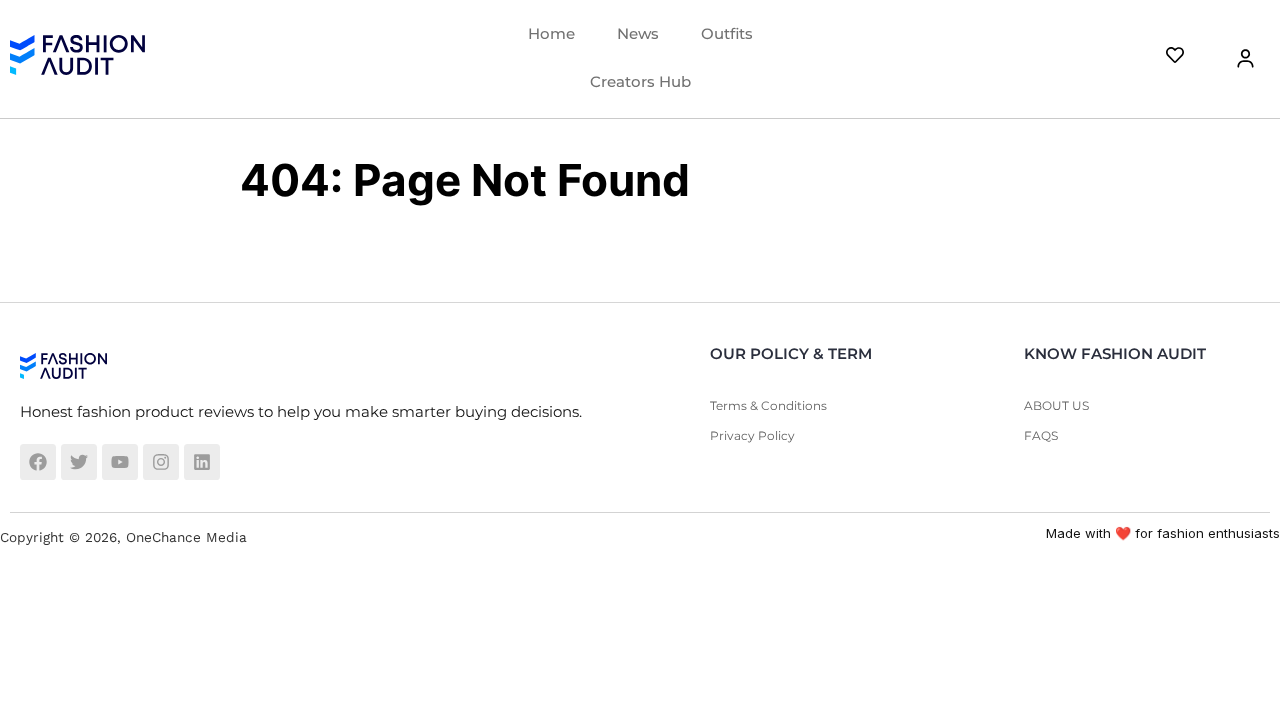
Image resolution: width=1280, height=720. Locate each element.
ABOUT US (1056, 405)
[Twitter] (79, 462)
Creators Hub (640, 81)
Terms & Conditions (768, 405)
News (638, 33)
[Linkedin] (202, 462)
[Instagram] (161, 462)
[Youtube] (120, 462)
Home (551, 33)
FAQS (1041, 435)
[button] (1233, 58)
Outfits (727, 33)
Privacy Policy (752, 435)
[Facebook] (38, 462)
